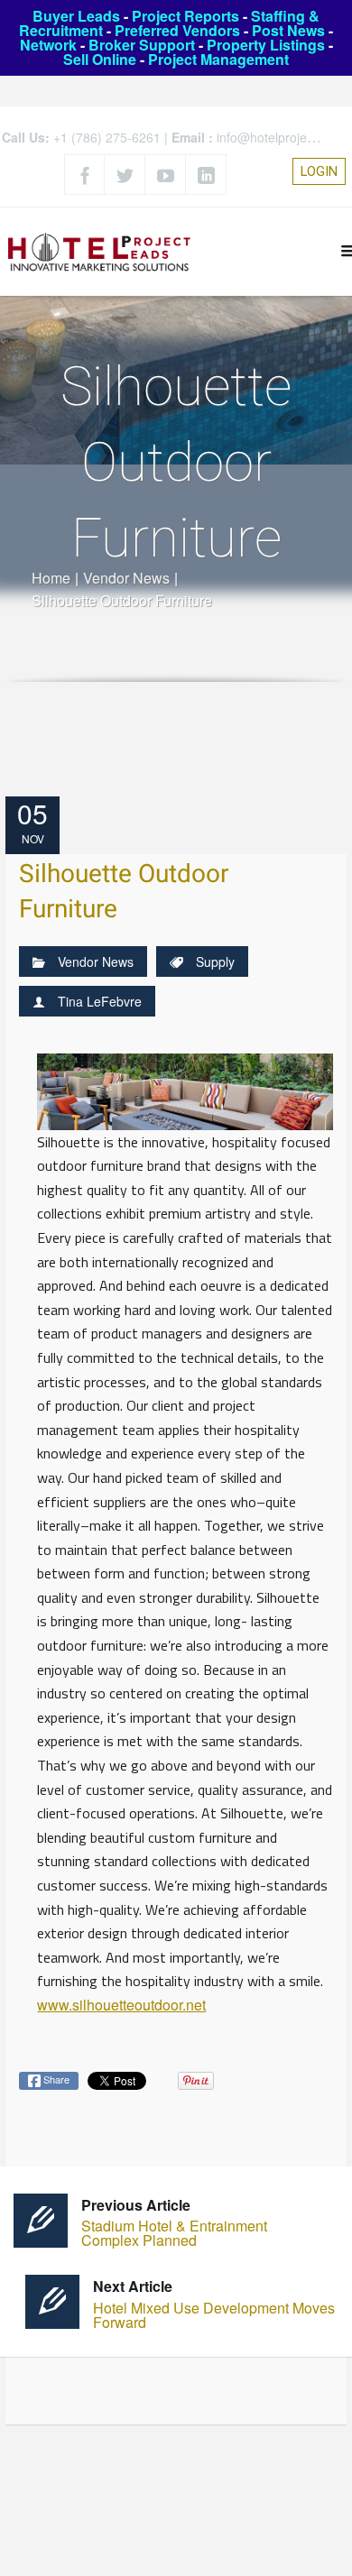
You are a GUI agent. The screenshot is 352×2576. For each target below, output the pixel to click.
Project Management (218, 59)
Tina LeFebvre (100, 1001)
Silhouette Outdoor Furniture (124, 892)
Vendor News (126, 578)
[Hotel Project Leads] (99, 251)
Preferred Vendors (177, 30)
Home (51, 578)
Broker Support (142, 45)
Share (55, 2079)
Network (48, 45)
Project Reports (185, 16)
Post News (288, 30)
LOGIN (319, 171)
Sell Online (100, 59)
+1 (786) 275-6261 (107, 137)
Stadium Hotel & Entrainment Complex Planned (174, 2223)
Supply (215, 961)
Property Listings (266, 45)
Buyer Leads (76, 16)
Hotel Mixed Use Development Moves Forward (214, 2304)
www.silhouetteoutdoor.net (121, 2005)
